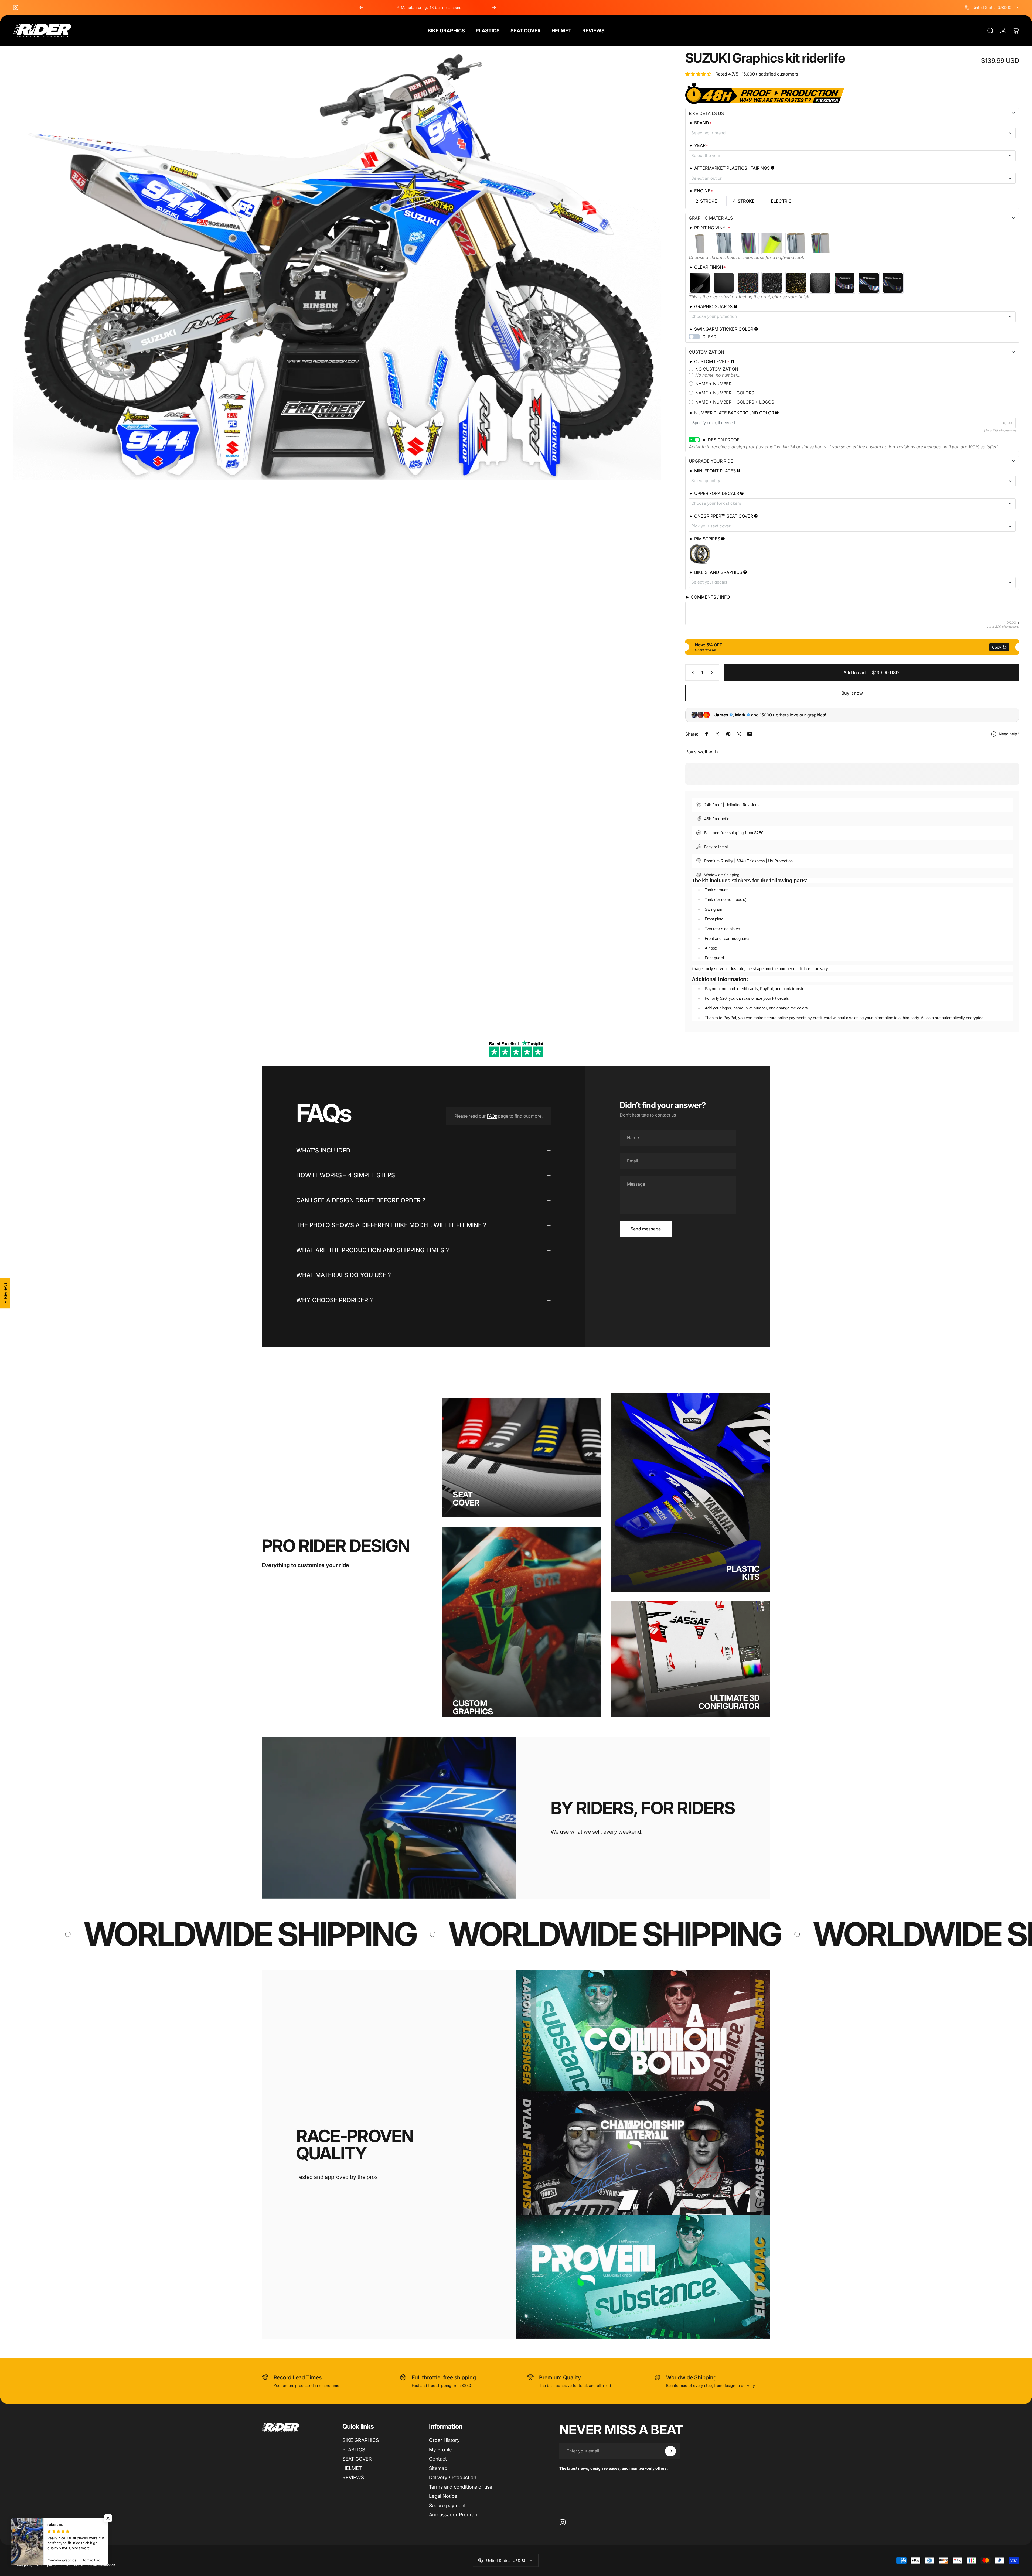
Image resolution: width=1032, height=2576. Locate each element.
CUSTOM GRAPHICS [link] (473, 1707)
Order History (444, 2440)
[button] (108, 2518)
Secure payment (447, 2505)
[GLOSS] (700, 283)
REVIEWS (353, 2477)
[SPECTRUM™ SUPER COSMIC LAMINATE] (893, 283)
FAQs (492, 1116)
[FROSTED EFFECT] (820, 283)
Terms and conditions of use (461, 2487)
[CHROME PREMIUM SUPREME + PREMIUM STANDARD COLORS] (796, 243)
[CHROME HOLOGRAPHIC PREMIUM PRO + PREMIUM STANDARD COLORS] (820, 243)
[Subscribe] (670, 2451)
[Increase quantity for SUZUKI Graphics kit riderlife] (713, 673)
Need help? (1009, 734)
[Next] (494, 8)
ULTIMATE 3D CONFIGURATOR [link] (729, 1702)
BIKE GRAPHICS (361, 2440)
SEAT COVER (357, 2459)
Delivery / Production (453, 2477)
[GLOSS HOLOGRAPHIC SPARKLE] (748, 283)
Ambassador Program (454, 2515)
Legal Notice (443, 2496)
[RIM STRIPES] (700, 554)
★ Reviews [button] (5, 1293)
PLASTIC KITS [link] (743, 1573)
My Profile (440, 2450)
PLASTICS (354, 2450)
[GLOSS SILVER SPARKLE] (772, 283)
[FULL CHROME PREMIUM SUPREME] (724, 243)
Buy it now (852, 693)
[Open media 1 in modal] (337, 266)
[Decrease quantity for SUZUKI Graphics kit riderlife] (692, 673)
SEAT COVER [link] (466, 1499)
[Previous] (361, 8)
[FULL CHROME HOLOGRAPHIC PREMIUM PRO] (748, 243)
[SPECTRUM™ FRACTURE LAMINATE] (844, 283)
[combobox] (992, 8)
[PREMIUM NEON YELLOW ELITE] (772, 243)
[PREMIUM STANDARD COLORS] (700, 243)
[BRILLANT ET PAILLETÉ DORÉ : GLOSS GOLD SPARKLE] (796, 283)
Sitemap (438, 2468)
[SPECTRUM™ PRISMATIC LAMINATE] (869, 283)
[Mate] (724, 283)
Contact (438, 2459)
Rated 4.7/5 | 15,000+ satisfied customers (757, 74)
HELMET (352, 2468)
